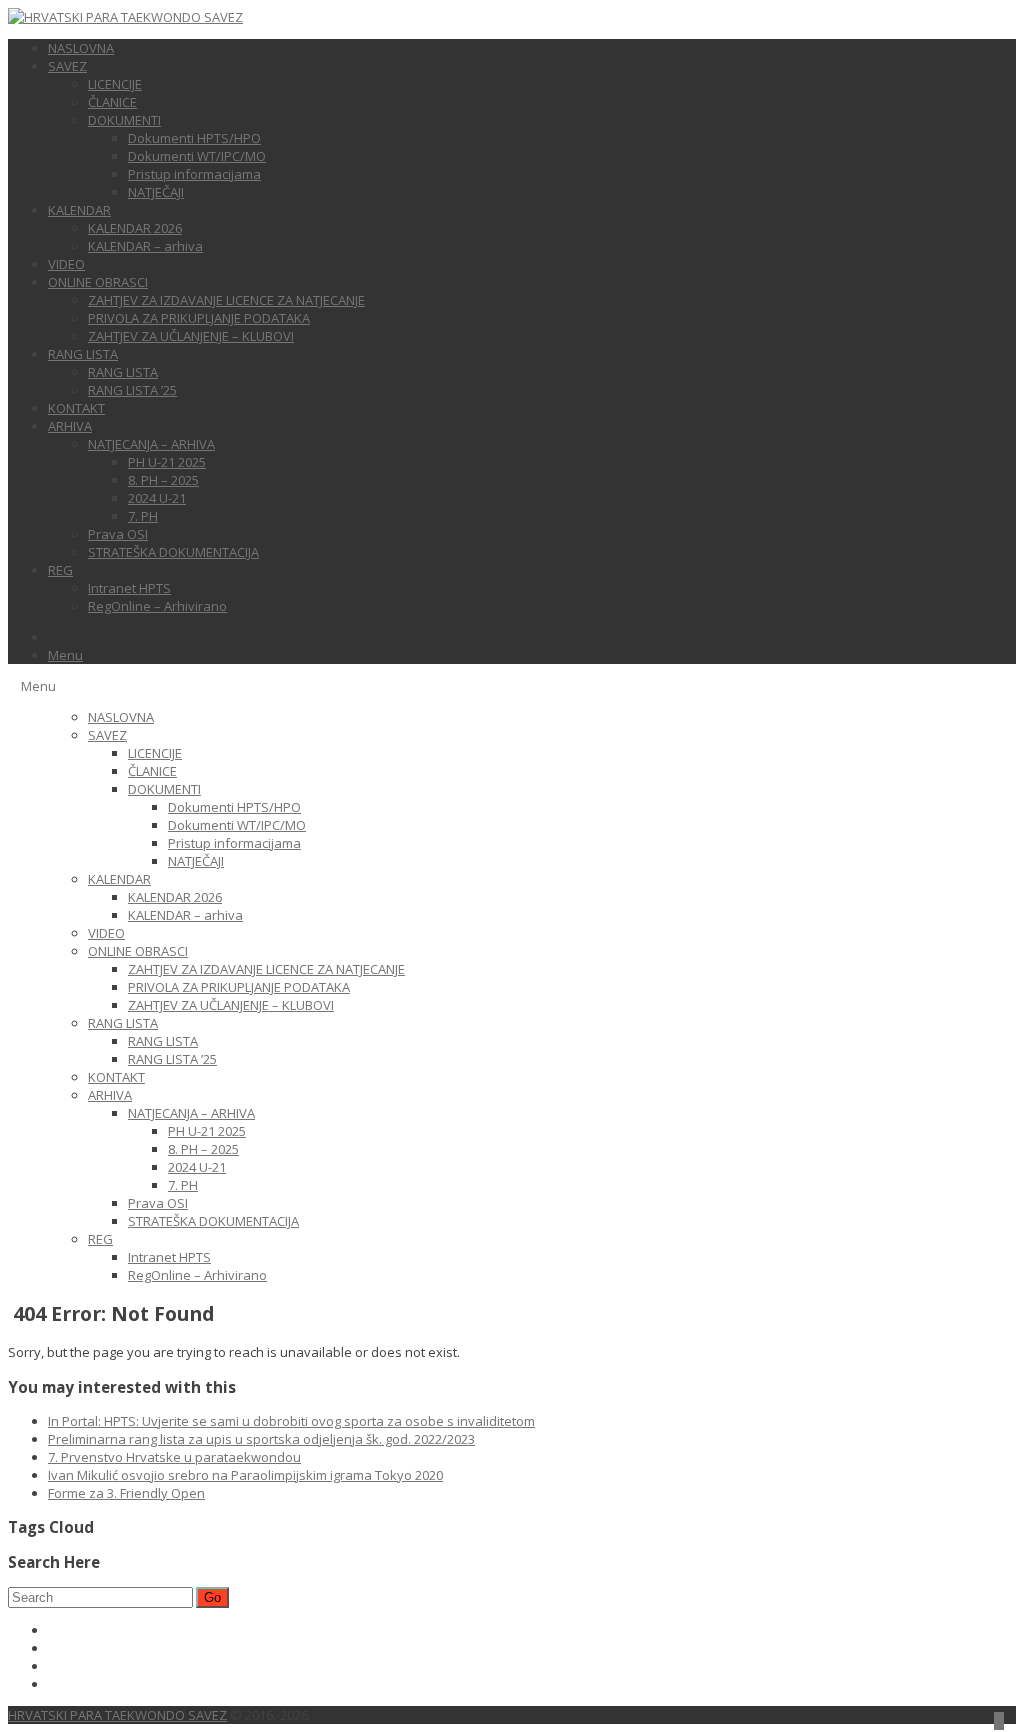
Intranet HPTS (129, 588)
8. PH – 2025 (163, 480)
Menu (65, 655)
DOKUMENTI (124, 120)
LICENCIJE (115, 84)
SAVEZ (67, 66)
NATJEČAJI (156, 192)
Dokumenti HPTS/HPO (194, 138)
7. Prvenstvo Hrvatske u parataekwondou (174, 1457)
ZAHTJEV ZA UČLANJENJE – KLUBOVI (191, 336)
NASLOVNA (81, 48)
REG (60, 570)
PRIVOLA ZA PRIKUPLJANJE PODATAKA (199, 318)
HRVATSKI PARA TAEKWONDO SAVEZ (117, 1715)
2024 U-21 (157, 498)
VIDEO (66, 264)
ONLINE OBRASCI (98, 282)
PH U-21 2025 (167, 462)
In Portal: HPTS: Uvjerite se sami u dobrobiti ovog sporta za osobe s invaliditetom (291, 1421)
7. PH (143, 516)
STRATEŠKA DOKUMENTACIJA (173, 552)
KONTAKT (76, 408)
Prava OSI (118, 534)
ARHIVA (70, 426)
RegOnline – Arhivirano (157, 606)
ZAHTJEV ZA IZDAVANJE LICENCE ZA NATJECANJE (226, 300)
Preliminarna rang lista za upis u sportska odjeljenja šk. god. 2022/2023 (261, 1439)
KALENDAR (79, 210)
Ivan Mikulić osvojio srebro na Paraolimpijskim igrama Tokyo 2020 (245, 1475)
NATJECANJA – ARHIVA (151, 444)
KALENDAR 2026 (135, 228)
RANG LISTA (83, 354)
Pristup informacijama (194, 174)
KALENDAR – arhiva (145, 246)
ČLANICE (112, 102)
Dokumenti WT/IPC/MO (197, 156)
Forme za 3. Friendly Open (126, 1493)
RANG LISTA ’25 (132, 390)
